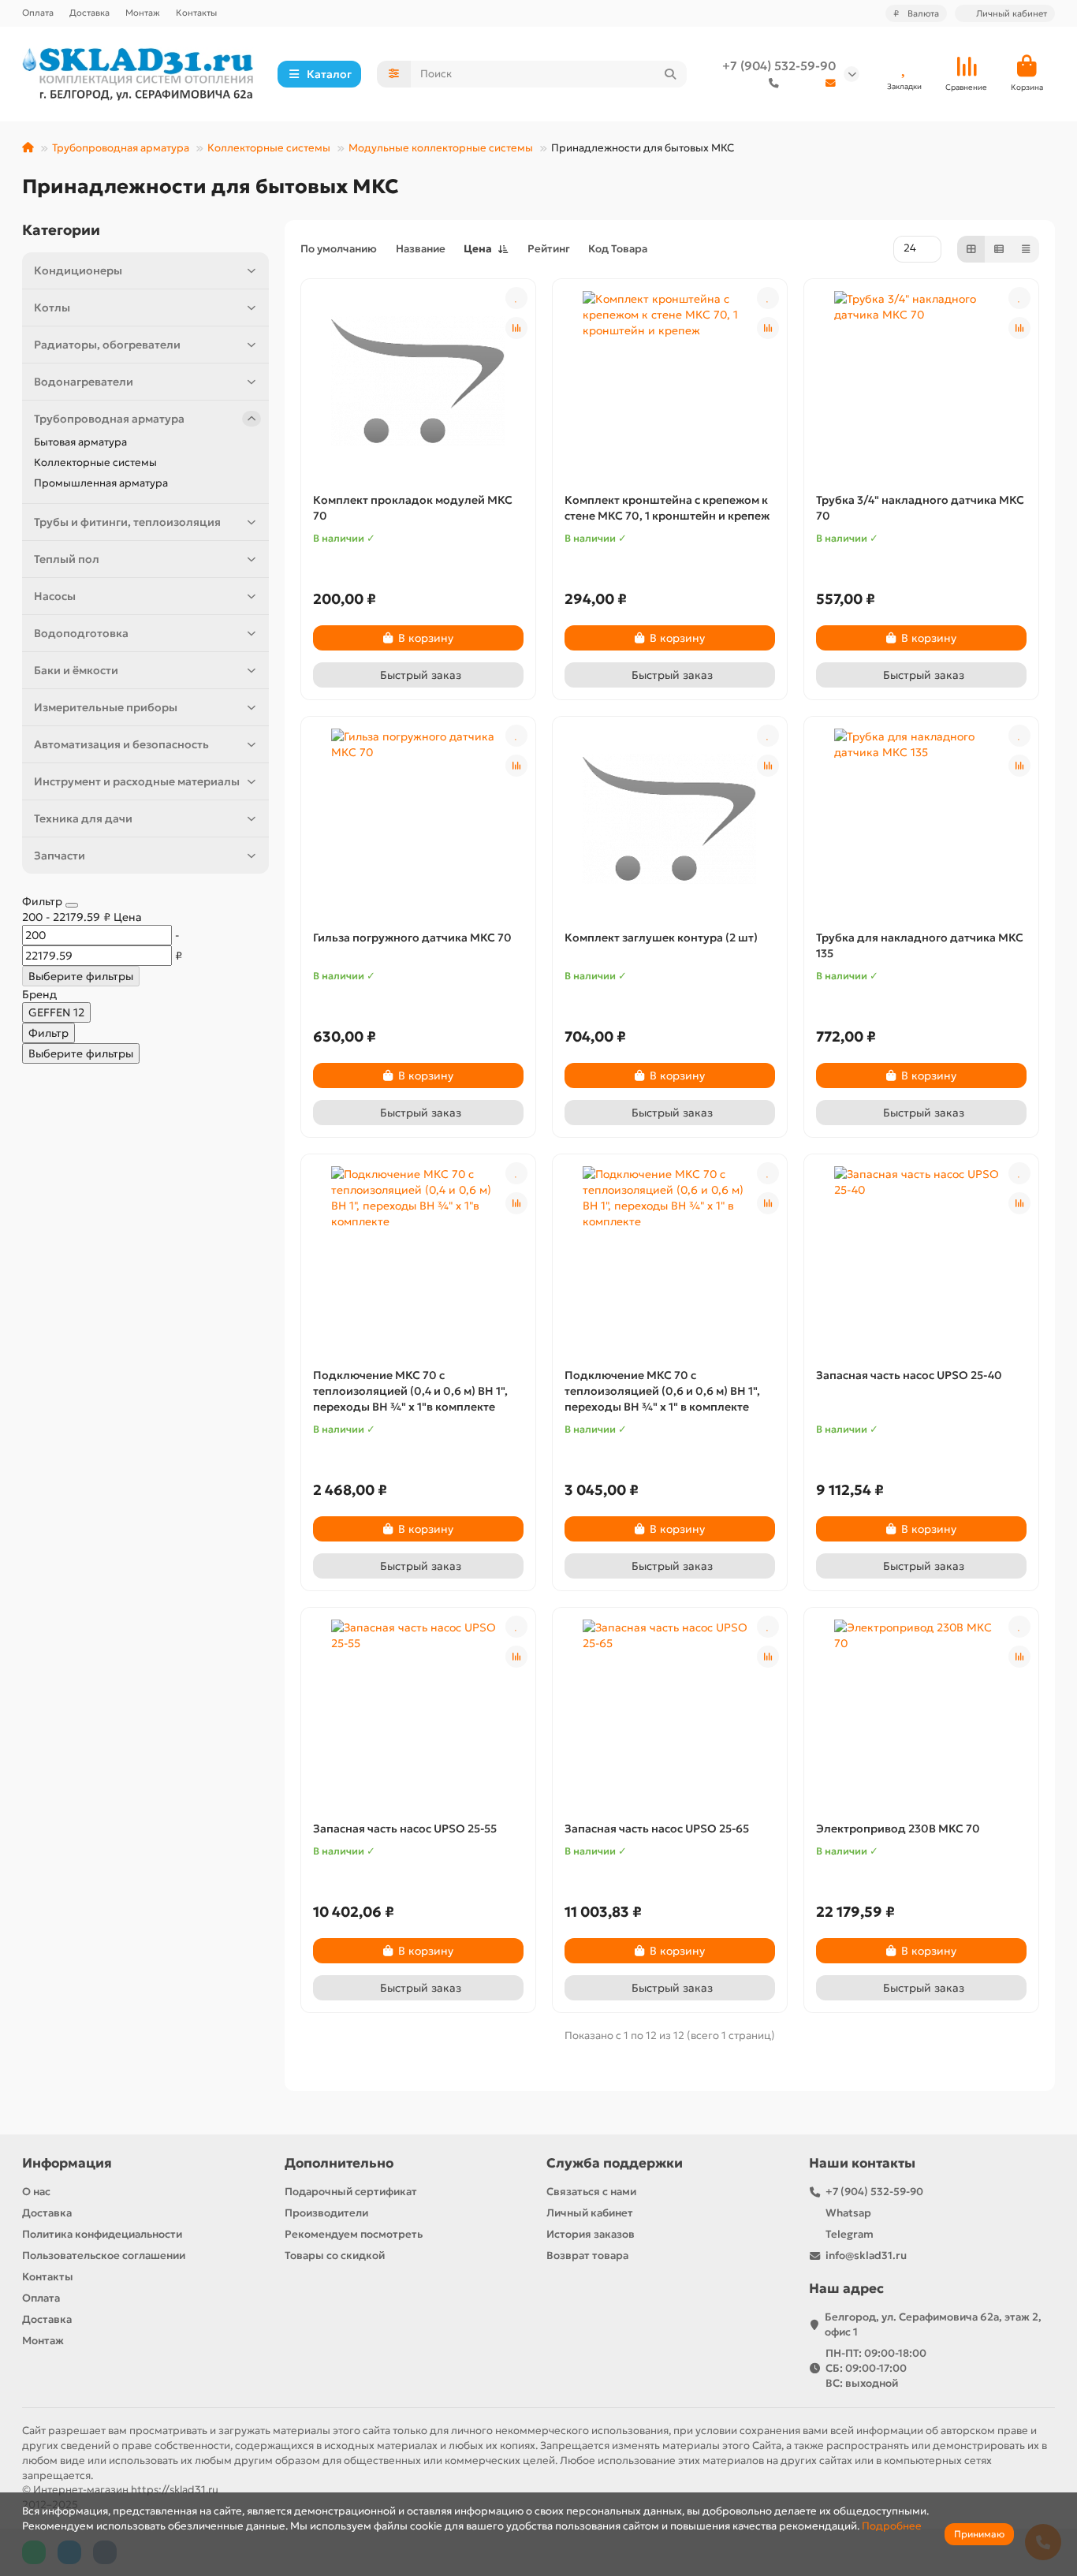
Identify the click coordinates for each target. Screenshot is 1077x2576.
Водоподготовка (81, 633)
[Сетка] (971, 249)
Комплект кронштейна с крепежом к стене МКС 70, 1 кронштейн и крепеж (667, 508)
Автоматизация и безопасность (121, 744)
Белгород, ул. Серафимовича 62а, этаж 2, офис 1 (933, 2324)
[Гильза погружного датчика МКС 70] (418, 819)
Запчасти (60, 856)
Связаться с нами (591, 2192)
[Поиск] (670, 74)
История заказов (591, 2234)
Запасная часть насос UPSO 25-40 (909, 1375)
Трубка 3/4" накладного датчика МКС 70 (920, 508)
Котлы (52, 308)
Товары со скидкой (335, 2255)
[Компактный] (1026, 249)
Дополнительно (339, 2163)
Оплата (38, 13)
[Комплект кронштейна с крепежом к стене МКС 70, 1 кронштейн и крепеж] (670, 382)
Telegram (850, 2234)
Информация (67, 2163)
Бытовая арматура (80, 442)
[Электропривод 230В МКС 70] (921, 1710)
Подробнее (892, 2526)
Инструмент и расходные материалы (137, 781)
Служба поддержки (615, 2163)
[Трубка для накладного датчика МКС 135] (921, 819)
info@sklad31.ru (866, 2255)
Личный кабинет (590, 2213)
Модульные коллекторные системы (441, 148)
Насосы (55, 596)
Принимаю (979, 2534)
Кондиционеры (78, 270)
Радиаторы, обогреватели (107, 345)
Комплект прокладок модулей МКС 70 (413, 508)
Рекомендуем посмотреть (354, 2234)
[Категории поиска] (394, 74)
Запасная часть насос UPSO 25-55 (405, 1829)
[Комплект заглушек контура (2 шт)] (670, 819)
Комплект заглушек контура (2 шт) (661, 938)
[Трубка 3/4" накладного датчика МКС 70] (921, 382)
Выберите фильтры (81, 976)
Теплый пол (67, 559)
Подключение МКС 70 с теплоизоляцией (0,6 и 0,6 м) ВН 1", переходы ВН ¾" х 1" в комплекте (662, 1391)
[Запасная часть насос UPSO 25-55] (418, 1710)
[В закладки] (516, 298)
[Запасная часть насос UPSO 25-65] (670, 1710)
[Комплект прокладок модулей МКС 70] (418, 382)
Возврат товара (587, 2255)
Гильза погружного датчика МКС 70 (412, 938)
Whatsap (848, 2213)
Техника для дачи (83, 818)
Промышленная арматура (101, 483)
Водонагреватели (84, 382)
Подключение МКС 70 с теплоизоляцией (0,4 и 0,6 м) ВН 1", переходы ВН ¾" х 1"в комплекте (410, 1391)
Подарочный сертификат (351, 2192)
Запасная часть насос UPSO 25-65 (657, 1829)
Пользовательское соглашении (104, 2255)
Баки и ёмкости (76, 670)
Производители (326, 2213)
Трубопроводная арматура (121, 148)
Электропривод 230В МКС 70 (898, 1829)
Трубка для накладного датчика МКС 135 (920, 945)
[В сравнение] (516, 328)
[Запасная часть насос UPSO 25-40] (921, 1257)
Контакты (196, 13)
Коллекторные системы (269, 148)
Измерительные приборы (106, 707)
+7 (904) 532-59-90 (779, 66)
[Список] (999, 249)
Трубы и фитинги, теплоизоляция (127, 522)
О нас (36, 2192)
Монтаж (143, 13)
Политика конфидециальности (102, 2234)
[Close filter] (72, 905)
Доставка (89, 13)
